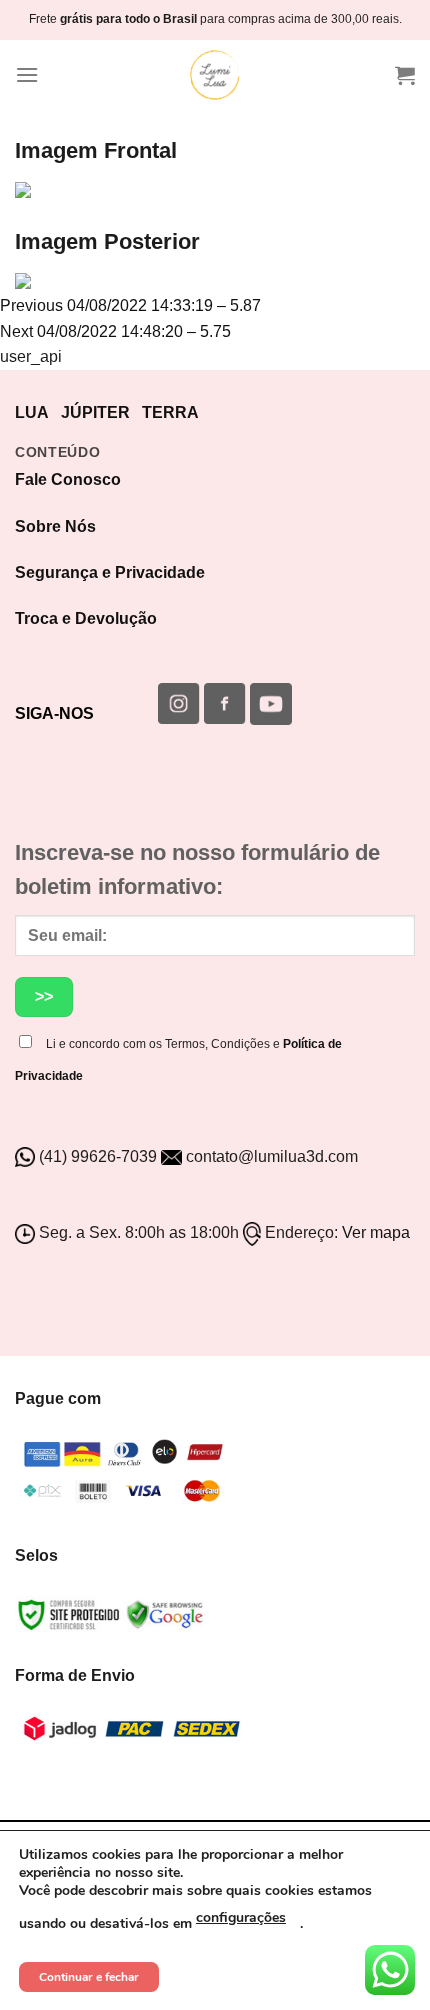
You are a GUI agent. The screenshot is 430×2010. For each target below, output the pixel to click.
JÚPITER (95, 412)
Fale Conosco (68, 479)
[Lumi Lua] (215, 75)
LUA (32, 412)
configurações (241, 1917)
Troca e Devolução (86, 618)
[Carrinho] (405, 75)
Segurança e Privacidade (110, 572)
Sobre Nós (55, 526)
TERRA (170, 412)
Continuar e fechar (89, 1977)
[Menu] (27, 74)
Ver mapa (376, 1232)
